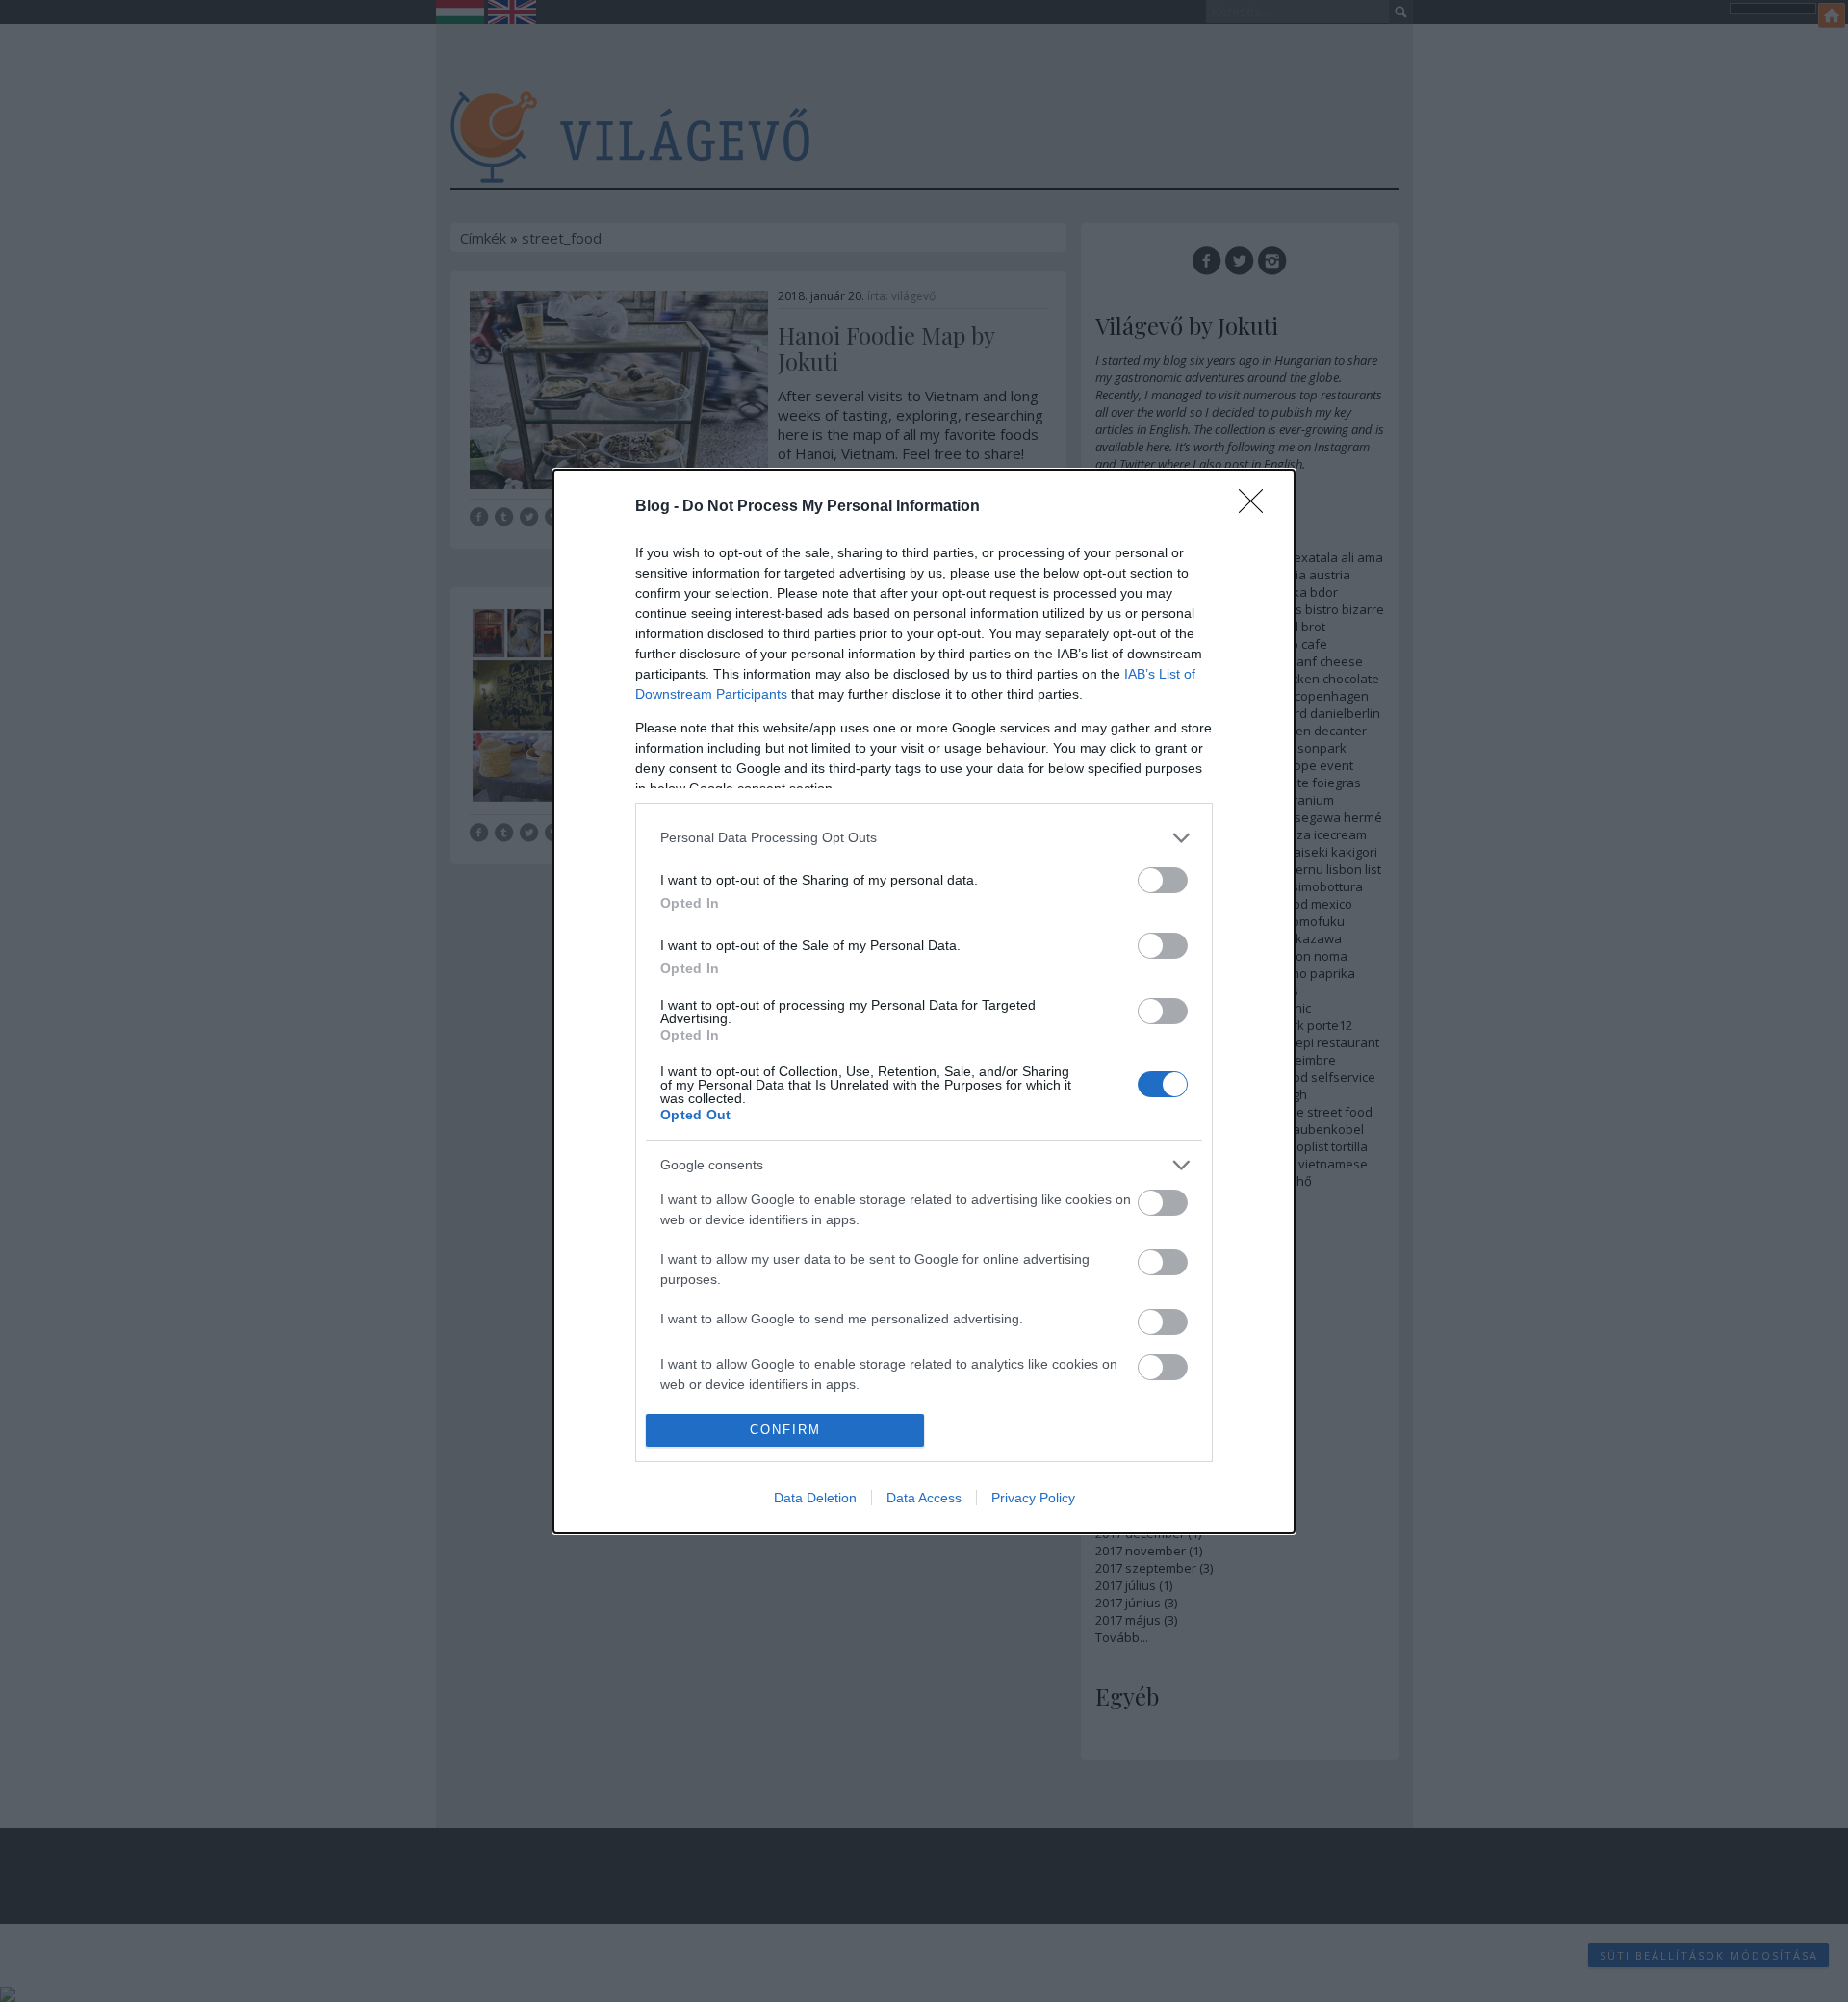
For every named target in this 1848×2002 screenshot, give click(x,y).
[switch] (1163, 880)
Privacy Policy (1033, 1498)
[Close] (1257, 507)
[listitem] (924, 838)
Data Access (924, 1498)
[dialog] (924, 1001)
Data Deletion (815, 1498)
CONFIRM (785, 1430)
